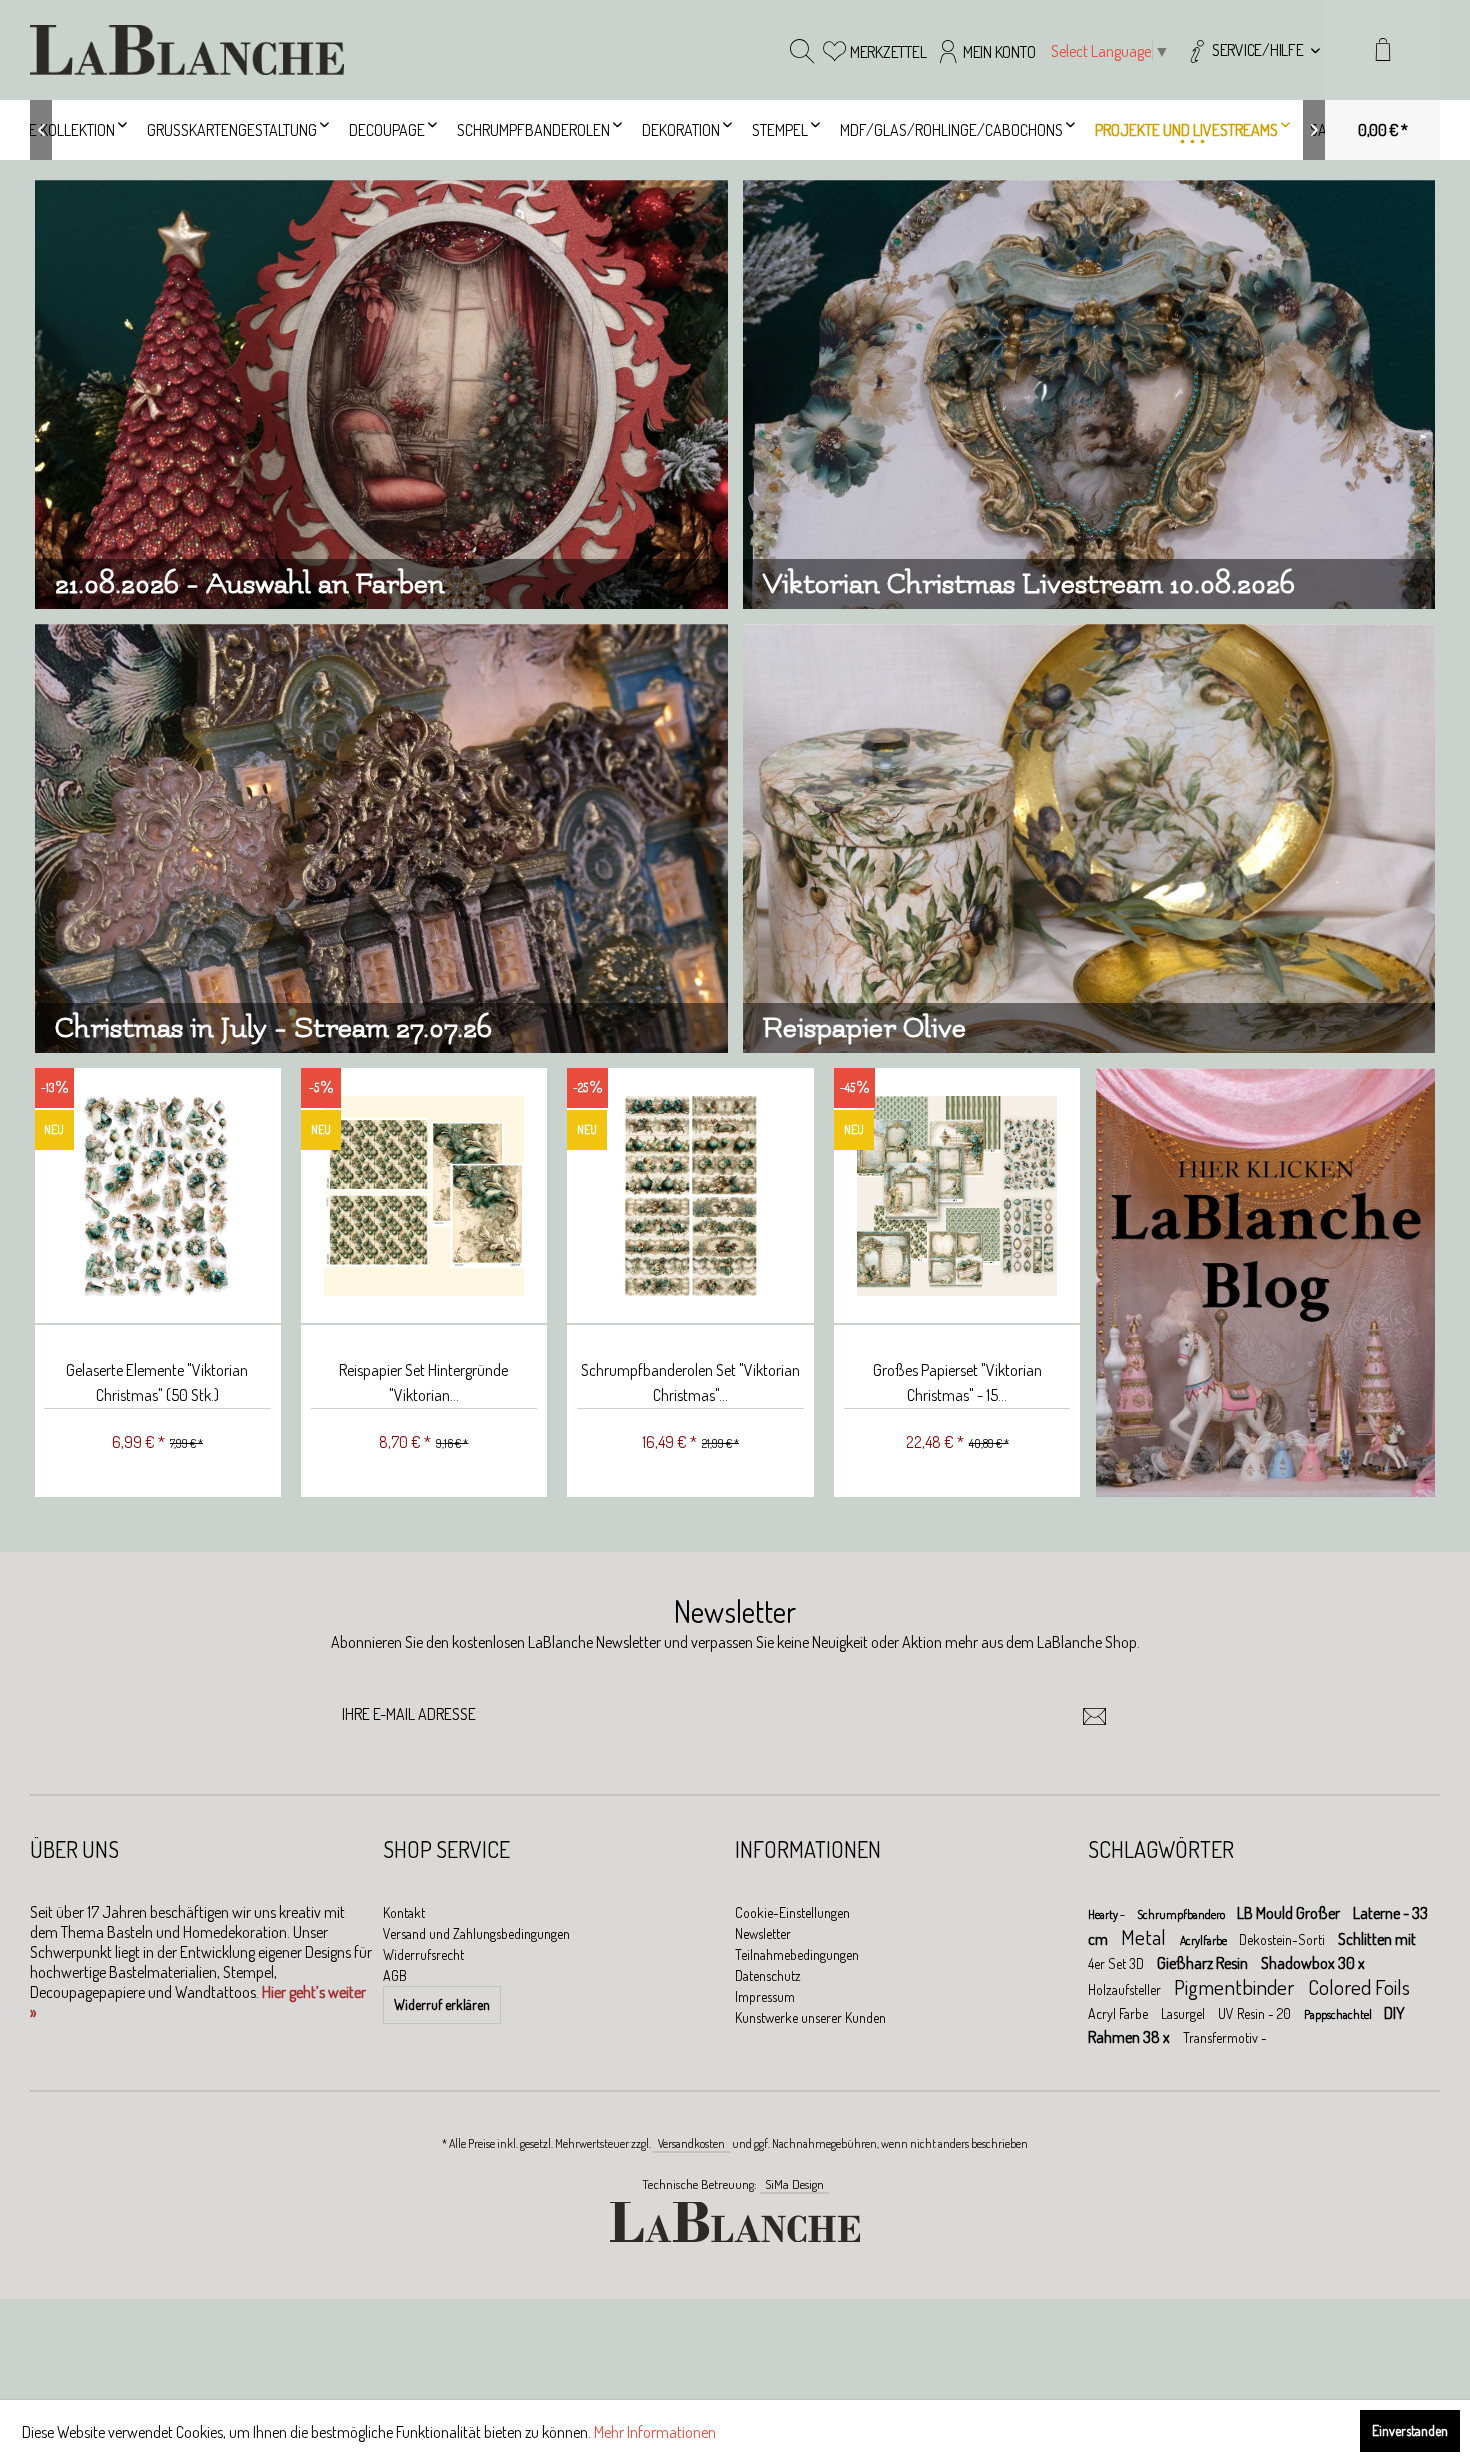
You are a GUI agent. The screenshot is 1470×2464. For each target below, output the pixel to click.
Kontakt (404, 1912)
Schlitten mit (1377, 1939)
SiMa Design (794, 2184)
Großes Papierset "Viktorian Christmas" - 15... (957, 1382)
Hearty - (1107, 1914)
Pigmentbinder (1236, 1986)
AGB (395, 1975)
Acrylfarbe (1204, 1940)
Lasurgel (1184, 2013)
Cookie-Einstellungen (792, 1912)
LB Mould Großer (1290, 1913)
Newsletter (763, 1933)
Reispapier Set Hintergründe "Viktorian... (423, 1382)
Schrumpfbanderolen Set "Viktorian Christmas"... (690, 1382)
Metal (1145, 1936)
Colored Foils (1359, 1986)
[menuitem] (1252, 50)
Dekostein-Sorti (1283, 1939)
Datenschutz (768, 1975)
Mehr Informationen (655, 2432)
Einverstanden (1410, 2430)
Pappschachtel (1339, 2014)
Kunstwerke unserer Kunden (810, 2017)
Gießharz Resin (1204, 1963)
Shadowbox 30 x (1313, 1963)
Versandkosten (691, 2143)
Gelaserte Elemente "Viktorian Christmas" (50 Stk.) (157, 1382)
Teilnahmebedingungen (797, 1954)
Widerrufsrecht (423, 1954)
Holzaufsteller (1126, 1989)
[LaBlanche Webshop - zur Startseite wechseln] (187, 50)
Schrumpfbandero (1182, 1914)
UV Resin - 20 (1256, 2013)
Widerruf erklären (442, 2004)
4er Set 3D (1117, 1963)
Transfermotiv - (1225, 2037)
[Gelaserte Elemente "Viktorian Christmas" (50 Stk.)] (157, 1196)
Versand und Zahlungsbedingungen (476, 1933)
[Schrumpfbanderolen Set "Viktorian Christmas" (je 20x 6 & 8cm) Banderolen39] (690, 1196)
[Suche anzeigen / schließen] (802, 50)
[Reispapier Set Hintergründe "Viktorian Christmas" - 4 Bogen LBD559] (424, 1196)
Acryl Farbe (1119, 2013)
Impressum (765, 1996)
